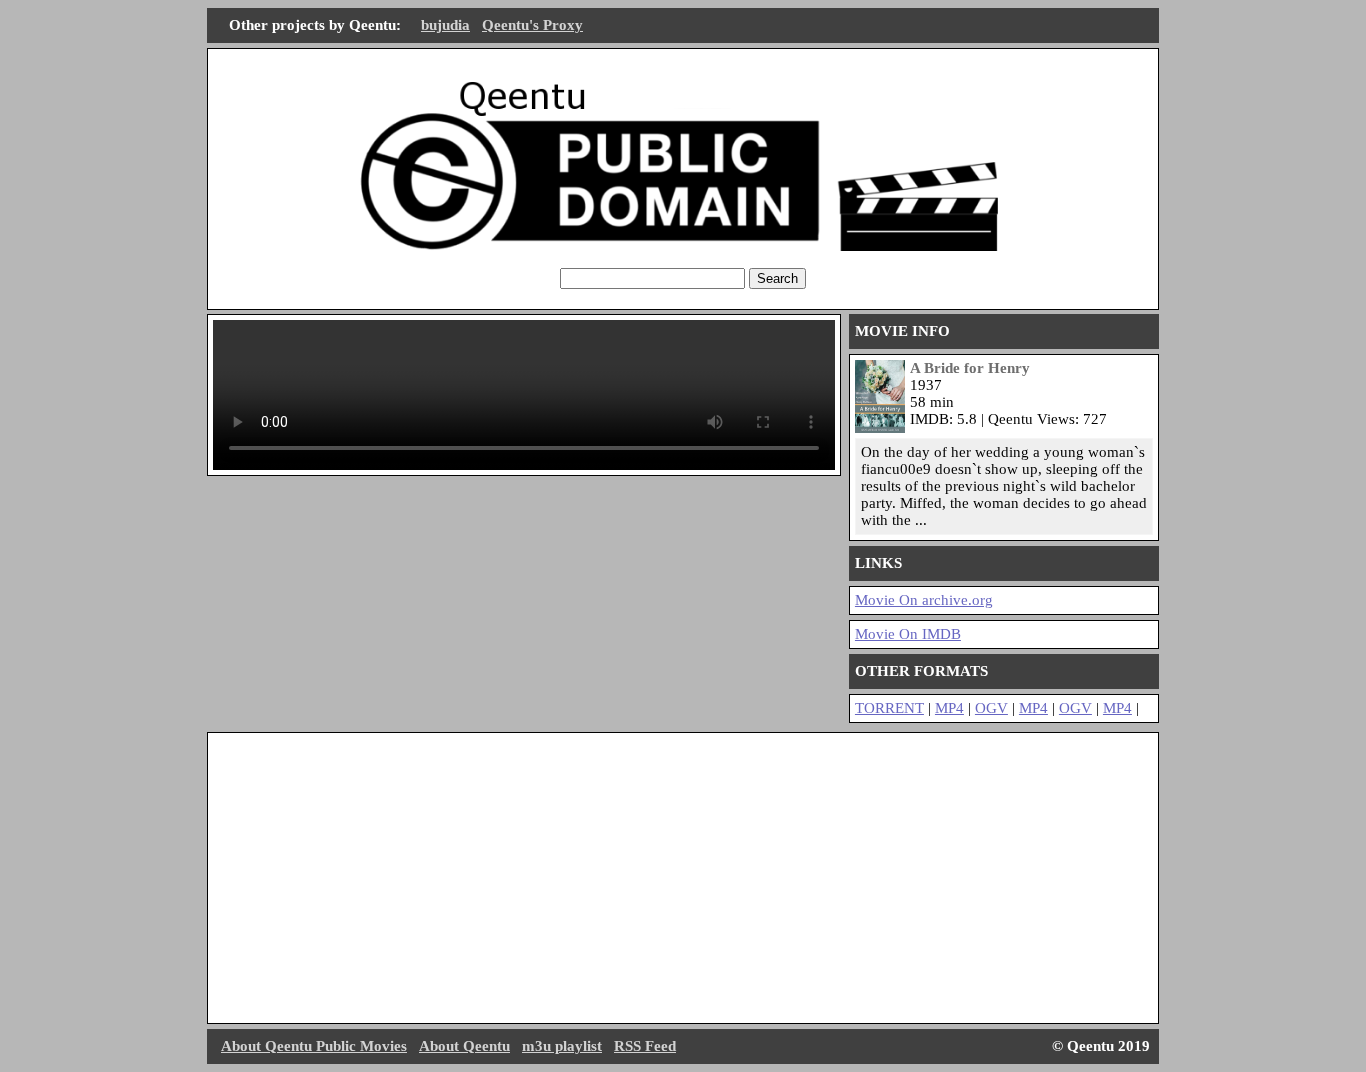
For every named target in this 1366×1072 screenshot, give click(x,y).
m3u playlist (562, 1046)
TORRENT (889, 708)
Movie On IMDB (908, 634)
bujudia (445, 25)
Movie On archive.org (924, 600)
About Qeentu (464, 1046)
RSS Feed (645, 1046)
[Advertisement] (683, 878)
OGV (991, 708)
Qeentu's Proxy (532, 25)
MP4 (949, 708)
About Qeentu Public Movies (314, 1046)
